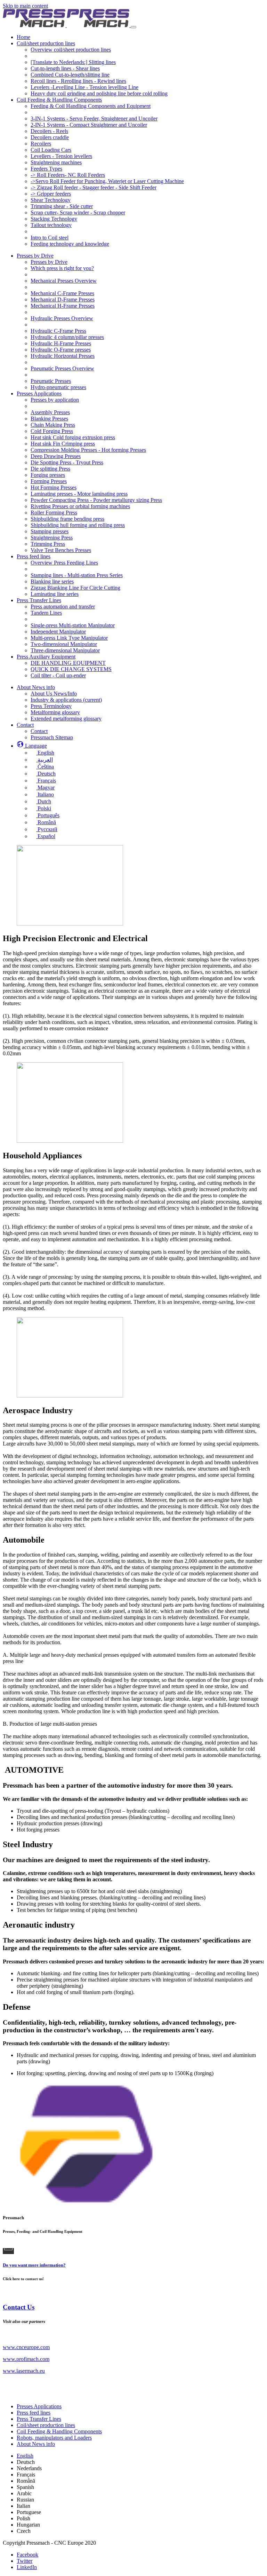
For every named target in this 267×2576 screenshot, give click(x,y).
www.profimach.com (26, 2359)
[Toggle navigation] (133, 27)
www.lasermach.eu (24, 2371)
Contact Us (19, 2307)
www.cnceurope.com (26, 2347)
